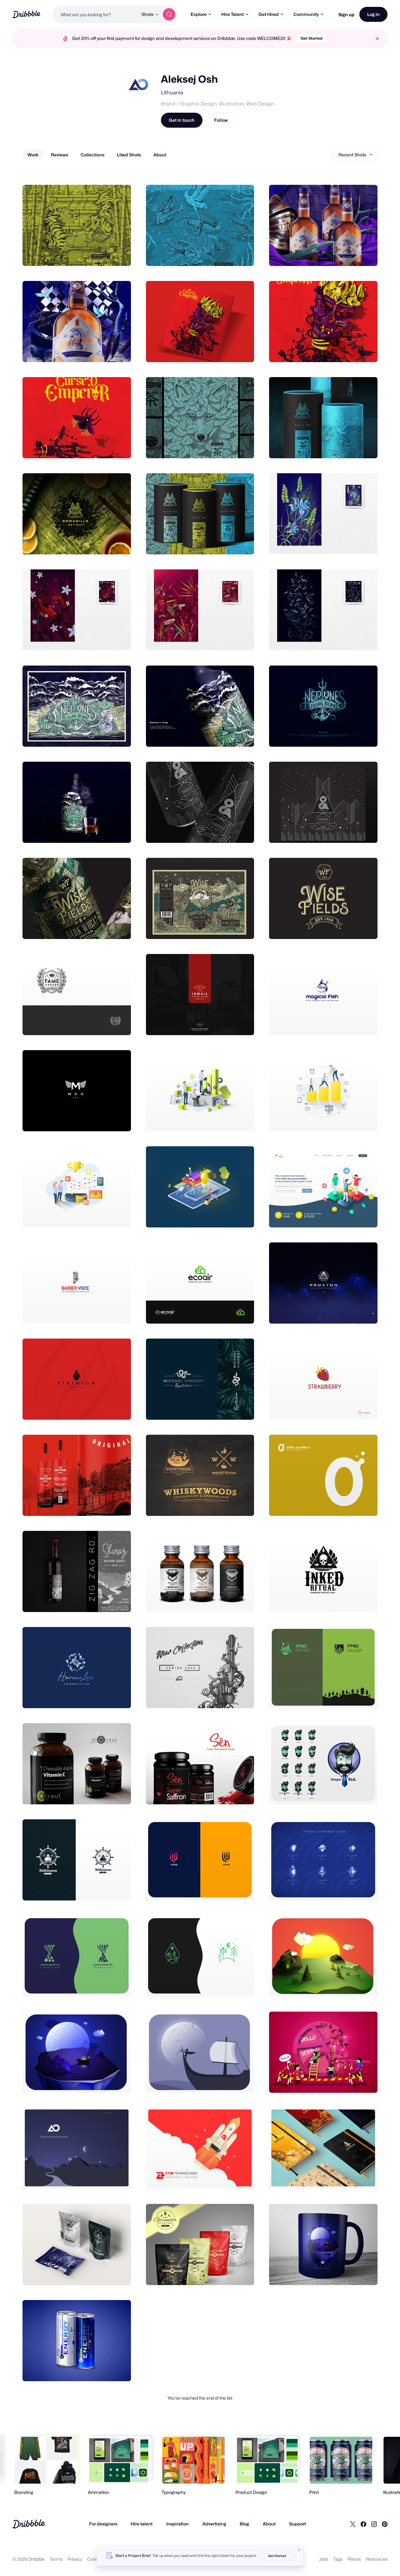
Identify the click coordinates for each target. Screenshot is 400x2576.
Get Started (312, 38)
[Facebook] (363, 2524)
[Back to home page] (26, 14)
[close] (377, 39)
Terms (56, 2559)
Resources (377, 2559)
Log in (373, 14)
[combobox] (95, 14)
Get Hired (269, 14)
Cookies (95, 2559)
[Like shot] (119, 254)
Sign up (346, 15)
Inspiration (177, 2524)
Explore (199, 14)
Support (297, 2524)
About (269, 2524)
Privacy (75, 2559)
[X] (353, 2524)
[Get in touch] (94, 254)
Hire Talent (232, 14)
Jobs (324, 2559)
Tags (338, 2559)
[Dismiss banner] (299, 2550)
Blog (244, 2524)
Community (306, 14)
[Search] (169, 14)
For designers (103, 2524)
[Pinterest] (385, 2524)
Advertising (214, 2524)
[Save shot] (107, 254)
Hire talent (142, 2524)
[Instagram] (374, 2524)
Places (354, 2559)
